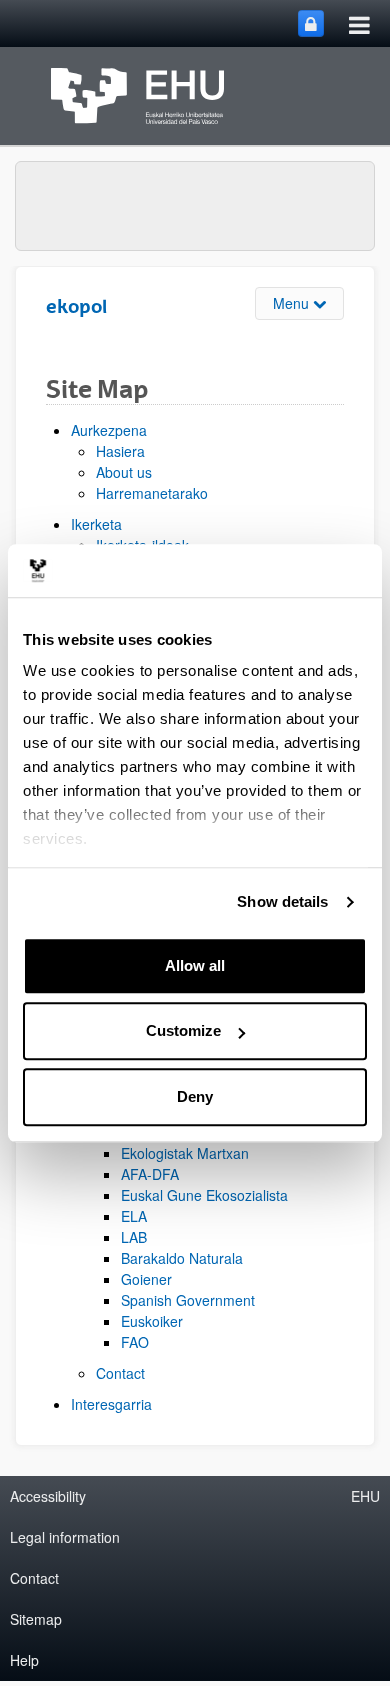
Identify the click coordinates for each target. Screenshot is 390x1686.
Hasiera (120, 451)
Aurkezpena (109, 430)
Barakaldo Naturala (182, 1258)
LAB (134, 1237)
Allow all (195, 965)
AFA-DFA (150, 1174)
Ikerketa (96, 524)
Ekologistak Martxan (185, 1153)
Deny (195, 1096)
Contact (120, 1373)
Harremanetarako (152, 493)
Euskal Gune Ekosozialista (204, 1195)
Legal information (65, 1537)
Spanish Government (188, 1300)
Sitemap (36, 1619)
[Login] (311, 23)
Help (24, 1660)
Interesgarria (111, 1404)
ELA (134, 1216)
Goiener (146, 1279)
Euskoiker (152, 1321)
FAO (135, 1342)
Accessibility (48, 1496)
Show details (282, 901)
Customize (183, 1030)
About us (124, 472)
